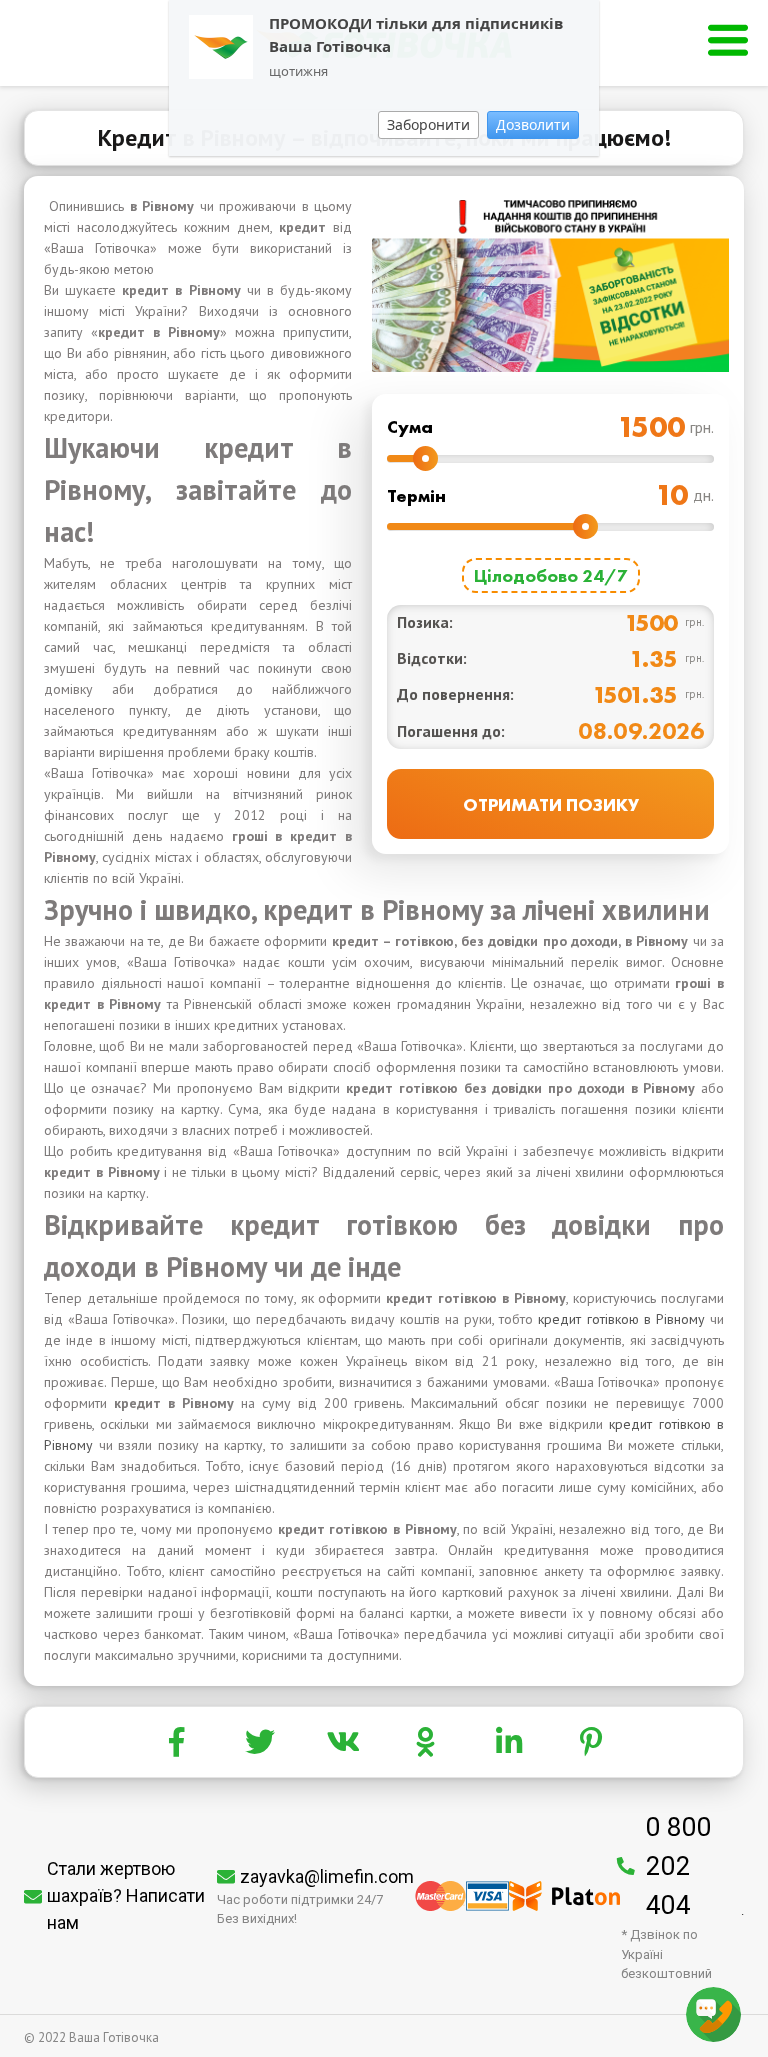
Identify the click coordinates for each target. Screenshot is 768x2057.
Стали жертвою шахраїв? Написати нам (126, 1895)
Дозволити (533, 124)
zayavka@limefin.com (327, 1876)
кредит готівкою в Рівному (621, 1319)
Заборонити (428, 124)
